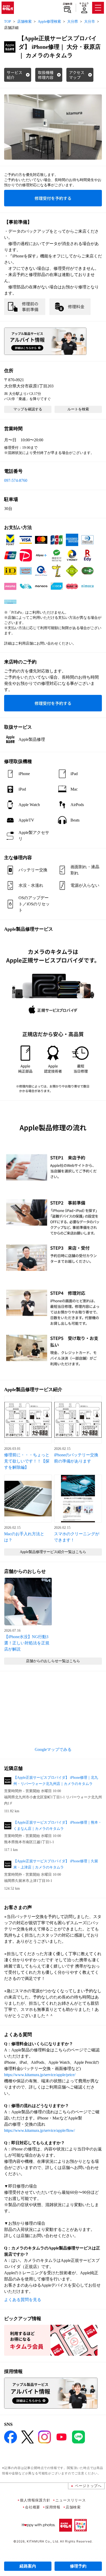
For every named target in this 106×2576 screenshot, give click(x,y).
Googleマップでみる (53, 1749)
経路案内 (28, 2566)
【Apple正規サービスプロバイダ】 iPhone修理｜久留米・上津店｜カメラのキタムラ (56, 1864)
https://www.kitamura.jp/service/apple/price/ (40, 2075)
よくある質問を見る (23, 2300)
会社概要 (33, 2507)
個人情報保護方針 (35, 2500)
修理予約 (78, 2566)
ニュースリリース (70, 2500)
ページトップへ (88, 2486)
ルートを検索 (78, 409)
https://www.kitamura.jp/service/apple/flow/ (39, 2130)
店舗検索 (68, 4)
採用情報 (53, 2507)
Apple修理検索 (49, 22)
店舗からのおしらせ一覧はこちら (53, 1661)
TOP (8, 22)
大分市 (90, 22)
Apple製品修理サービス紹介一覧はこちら (53, 1552)
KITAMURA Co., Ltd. (43, 2541)
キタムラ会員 (84, 5)
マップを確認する (28, 409)
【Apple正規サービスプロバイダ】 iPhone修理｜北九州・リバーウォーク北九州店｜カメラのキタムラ (56, 1781)
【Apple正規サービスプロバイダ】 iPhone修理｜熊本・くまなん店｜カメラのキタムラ (58, 1826)
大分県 (73, 22)
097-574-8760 (16, 480)
